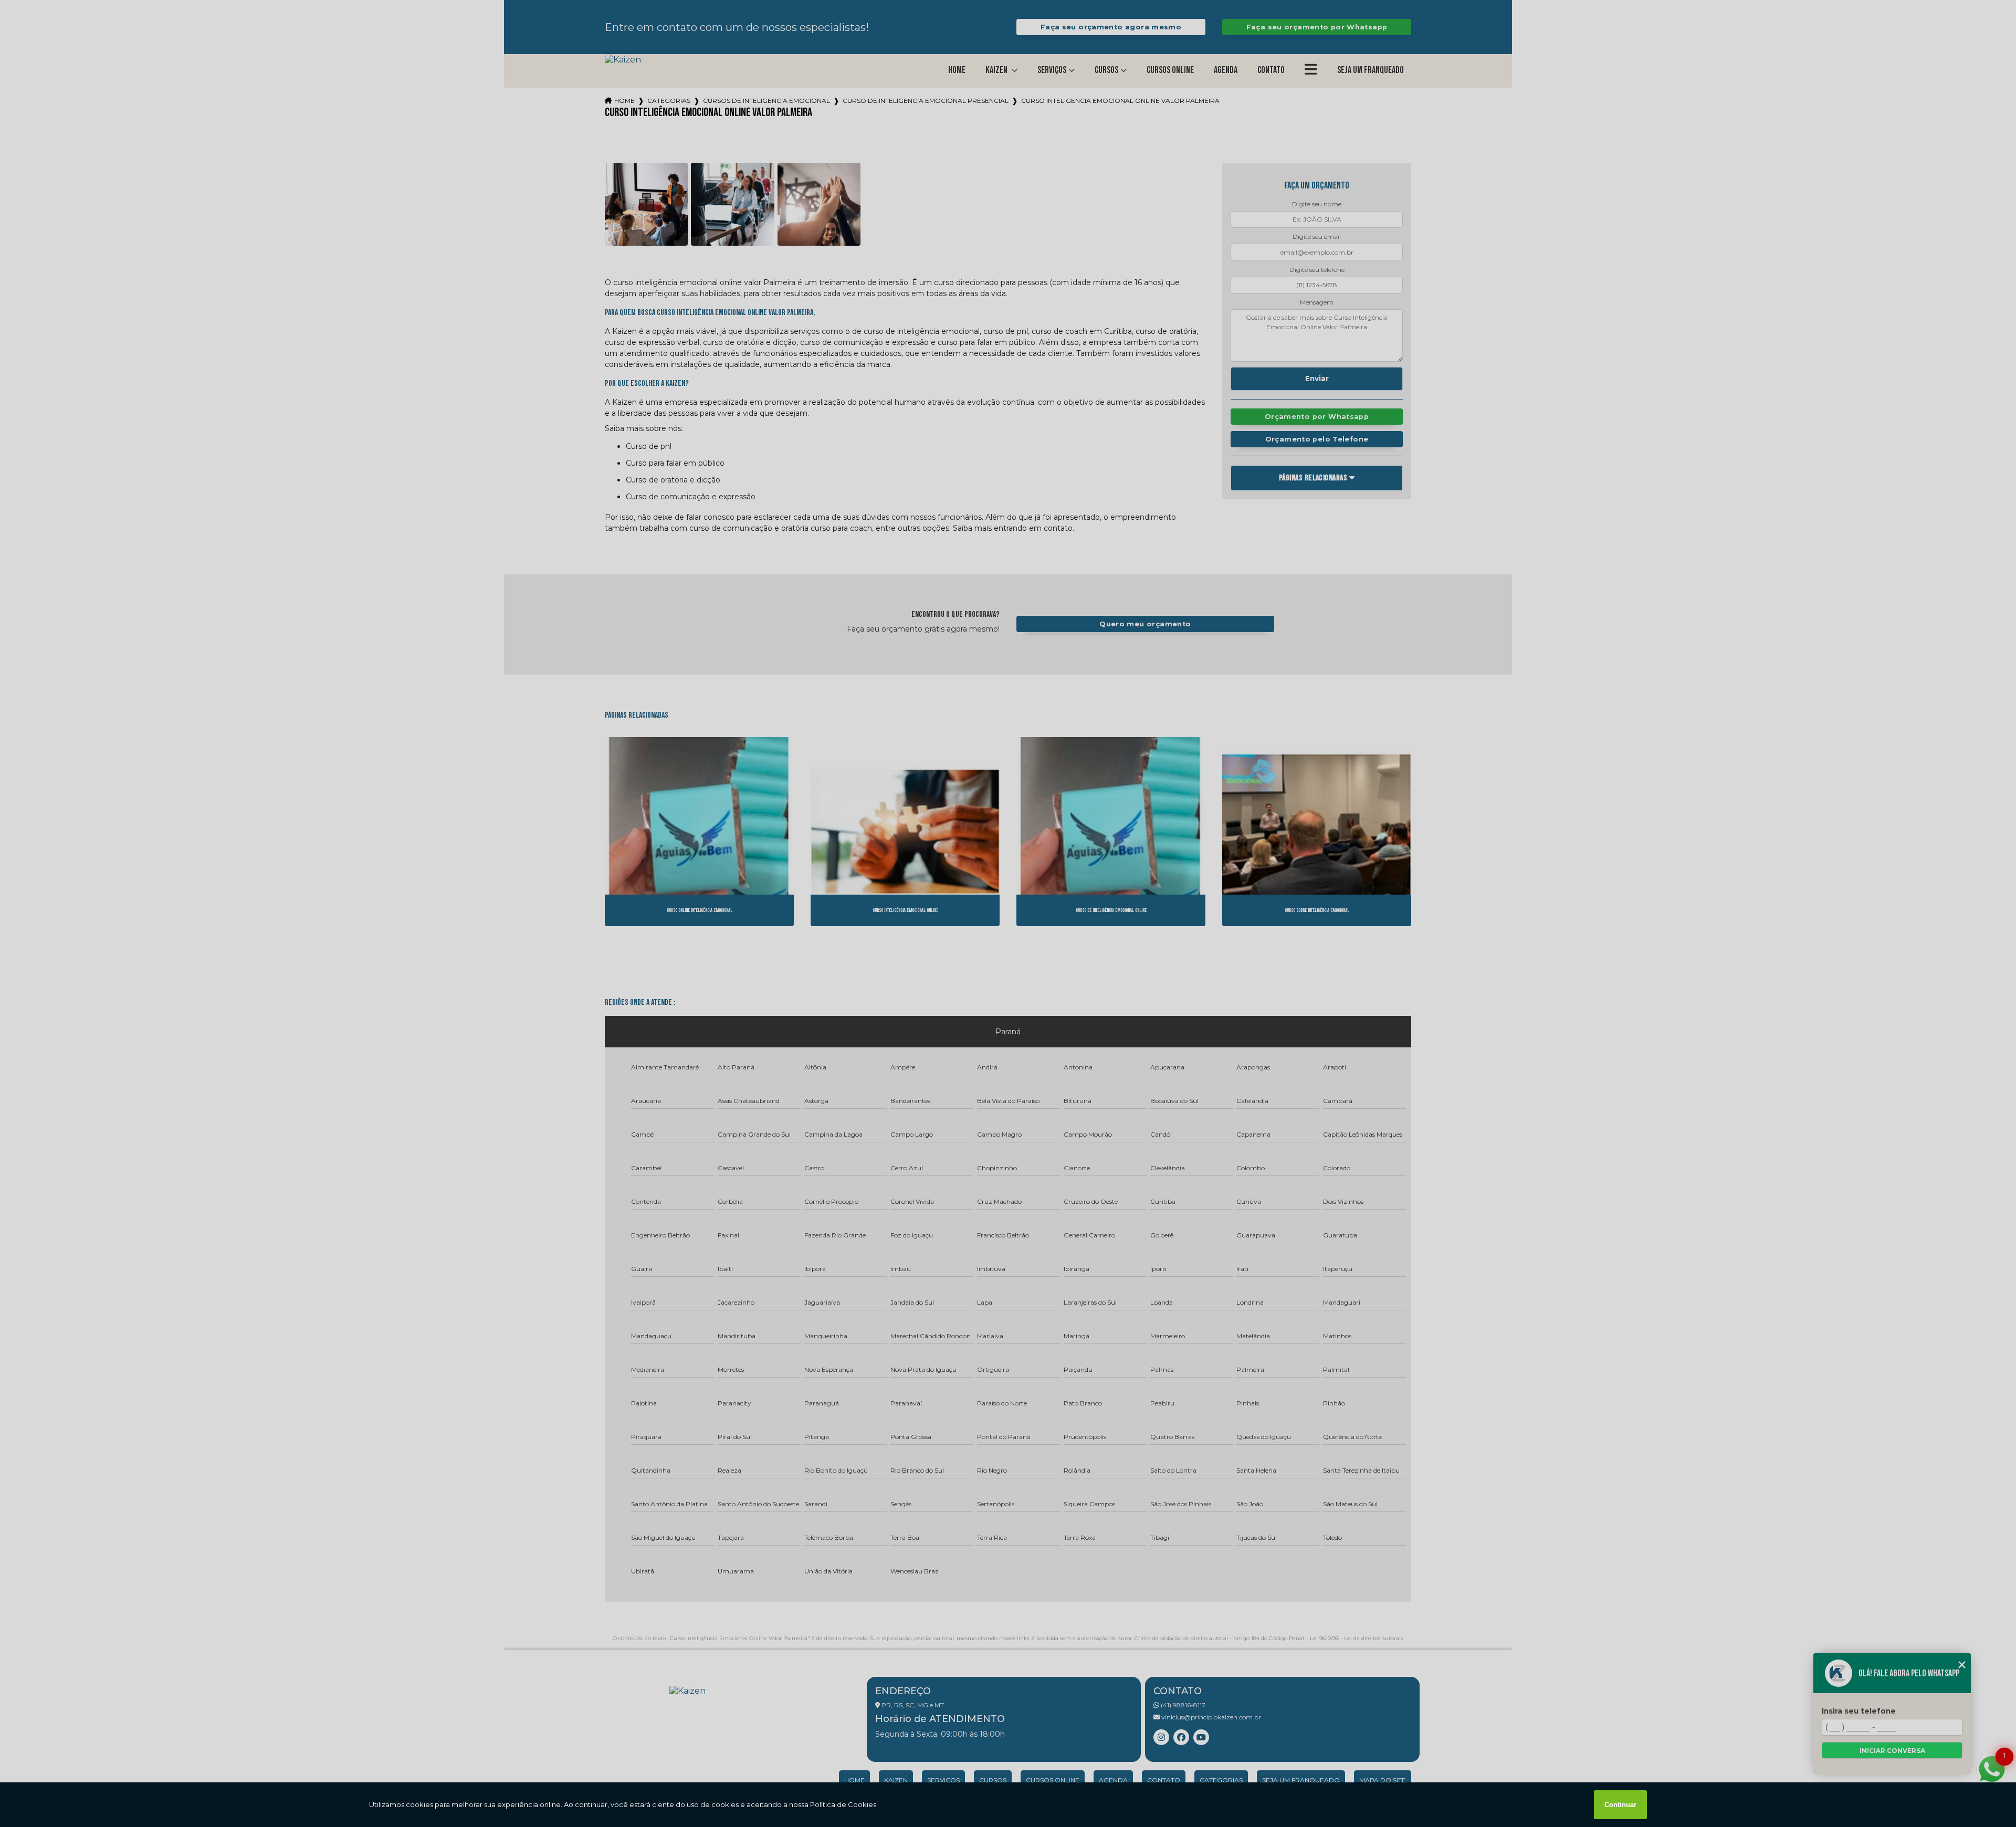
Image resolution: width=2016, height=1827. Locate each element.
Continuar (1620, 1805)
